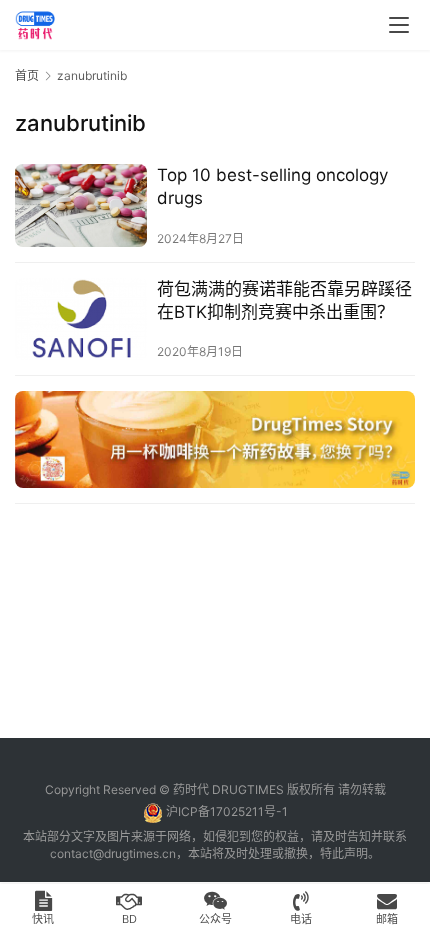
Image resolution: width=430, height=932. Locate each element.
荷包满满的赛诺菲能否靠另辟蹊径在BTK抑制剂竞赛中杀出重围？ (284, 300)
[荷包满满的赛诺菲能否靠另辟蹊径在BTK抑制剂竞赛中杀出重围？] (81, 319)
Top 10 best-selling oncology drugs (272, 186)
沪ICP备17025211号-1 (227, 811)
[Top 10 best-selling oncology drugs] (81, 205)
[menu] (399, 25)
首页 (27, 75)
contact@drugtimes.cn (113, 853)
